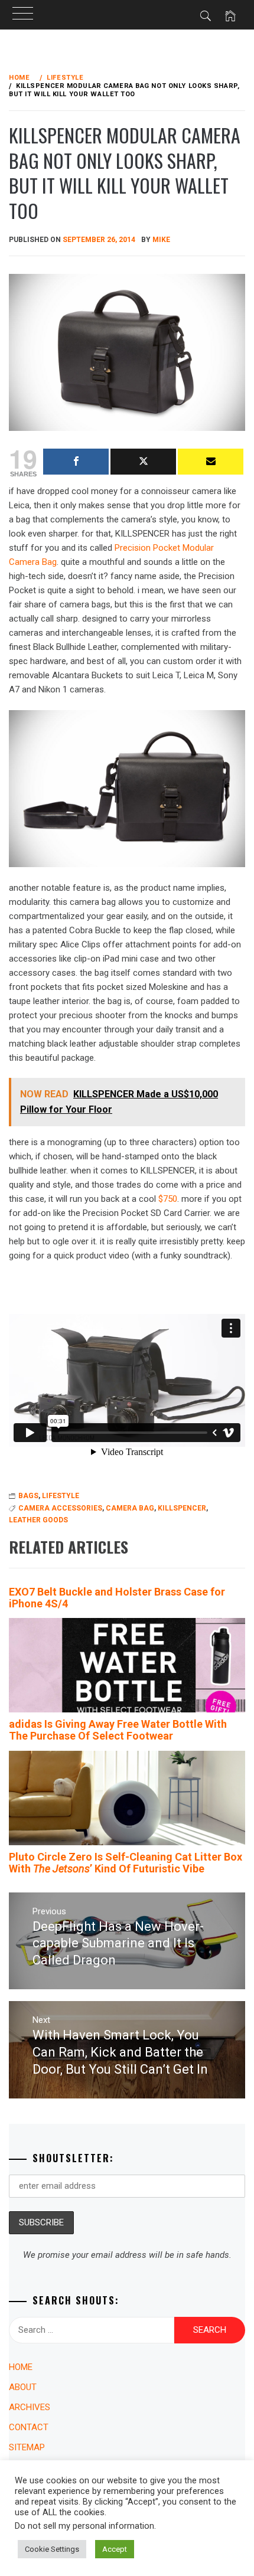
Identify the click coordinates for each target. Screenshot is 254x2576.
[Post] (143, 462)
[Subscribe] (211, 462)
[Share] (76, 462)
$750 (168, 1199)
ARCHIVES (30, 2407)
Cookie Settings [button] (52, 2549)
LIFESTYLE (61, 1496)
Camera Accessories (60, 1508)
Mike (161, 240)
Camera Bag (130, 1508)
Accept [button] (115, 2549)
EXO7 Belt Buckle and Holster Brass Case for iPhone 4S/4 (117, 1598)
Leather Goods (38, 1520)
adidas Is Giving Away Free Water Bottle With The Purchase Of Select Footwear (118, 1730)
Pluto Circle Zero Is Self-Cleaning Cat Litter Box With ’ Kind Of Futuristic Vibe (126, 1863)
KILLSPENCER (182, 1508)
